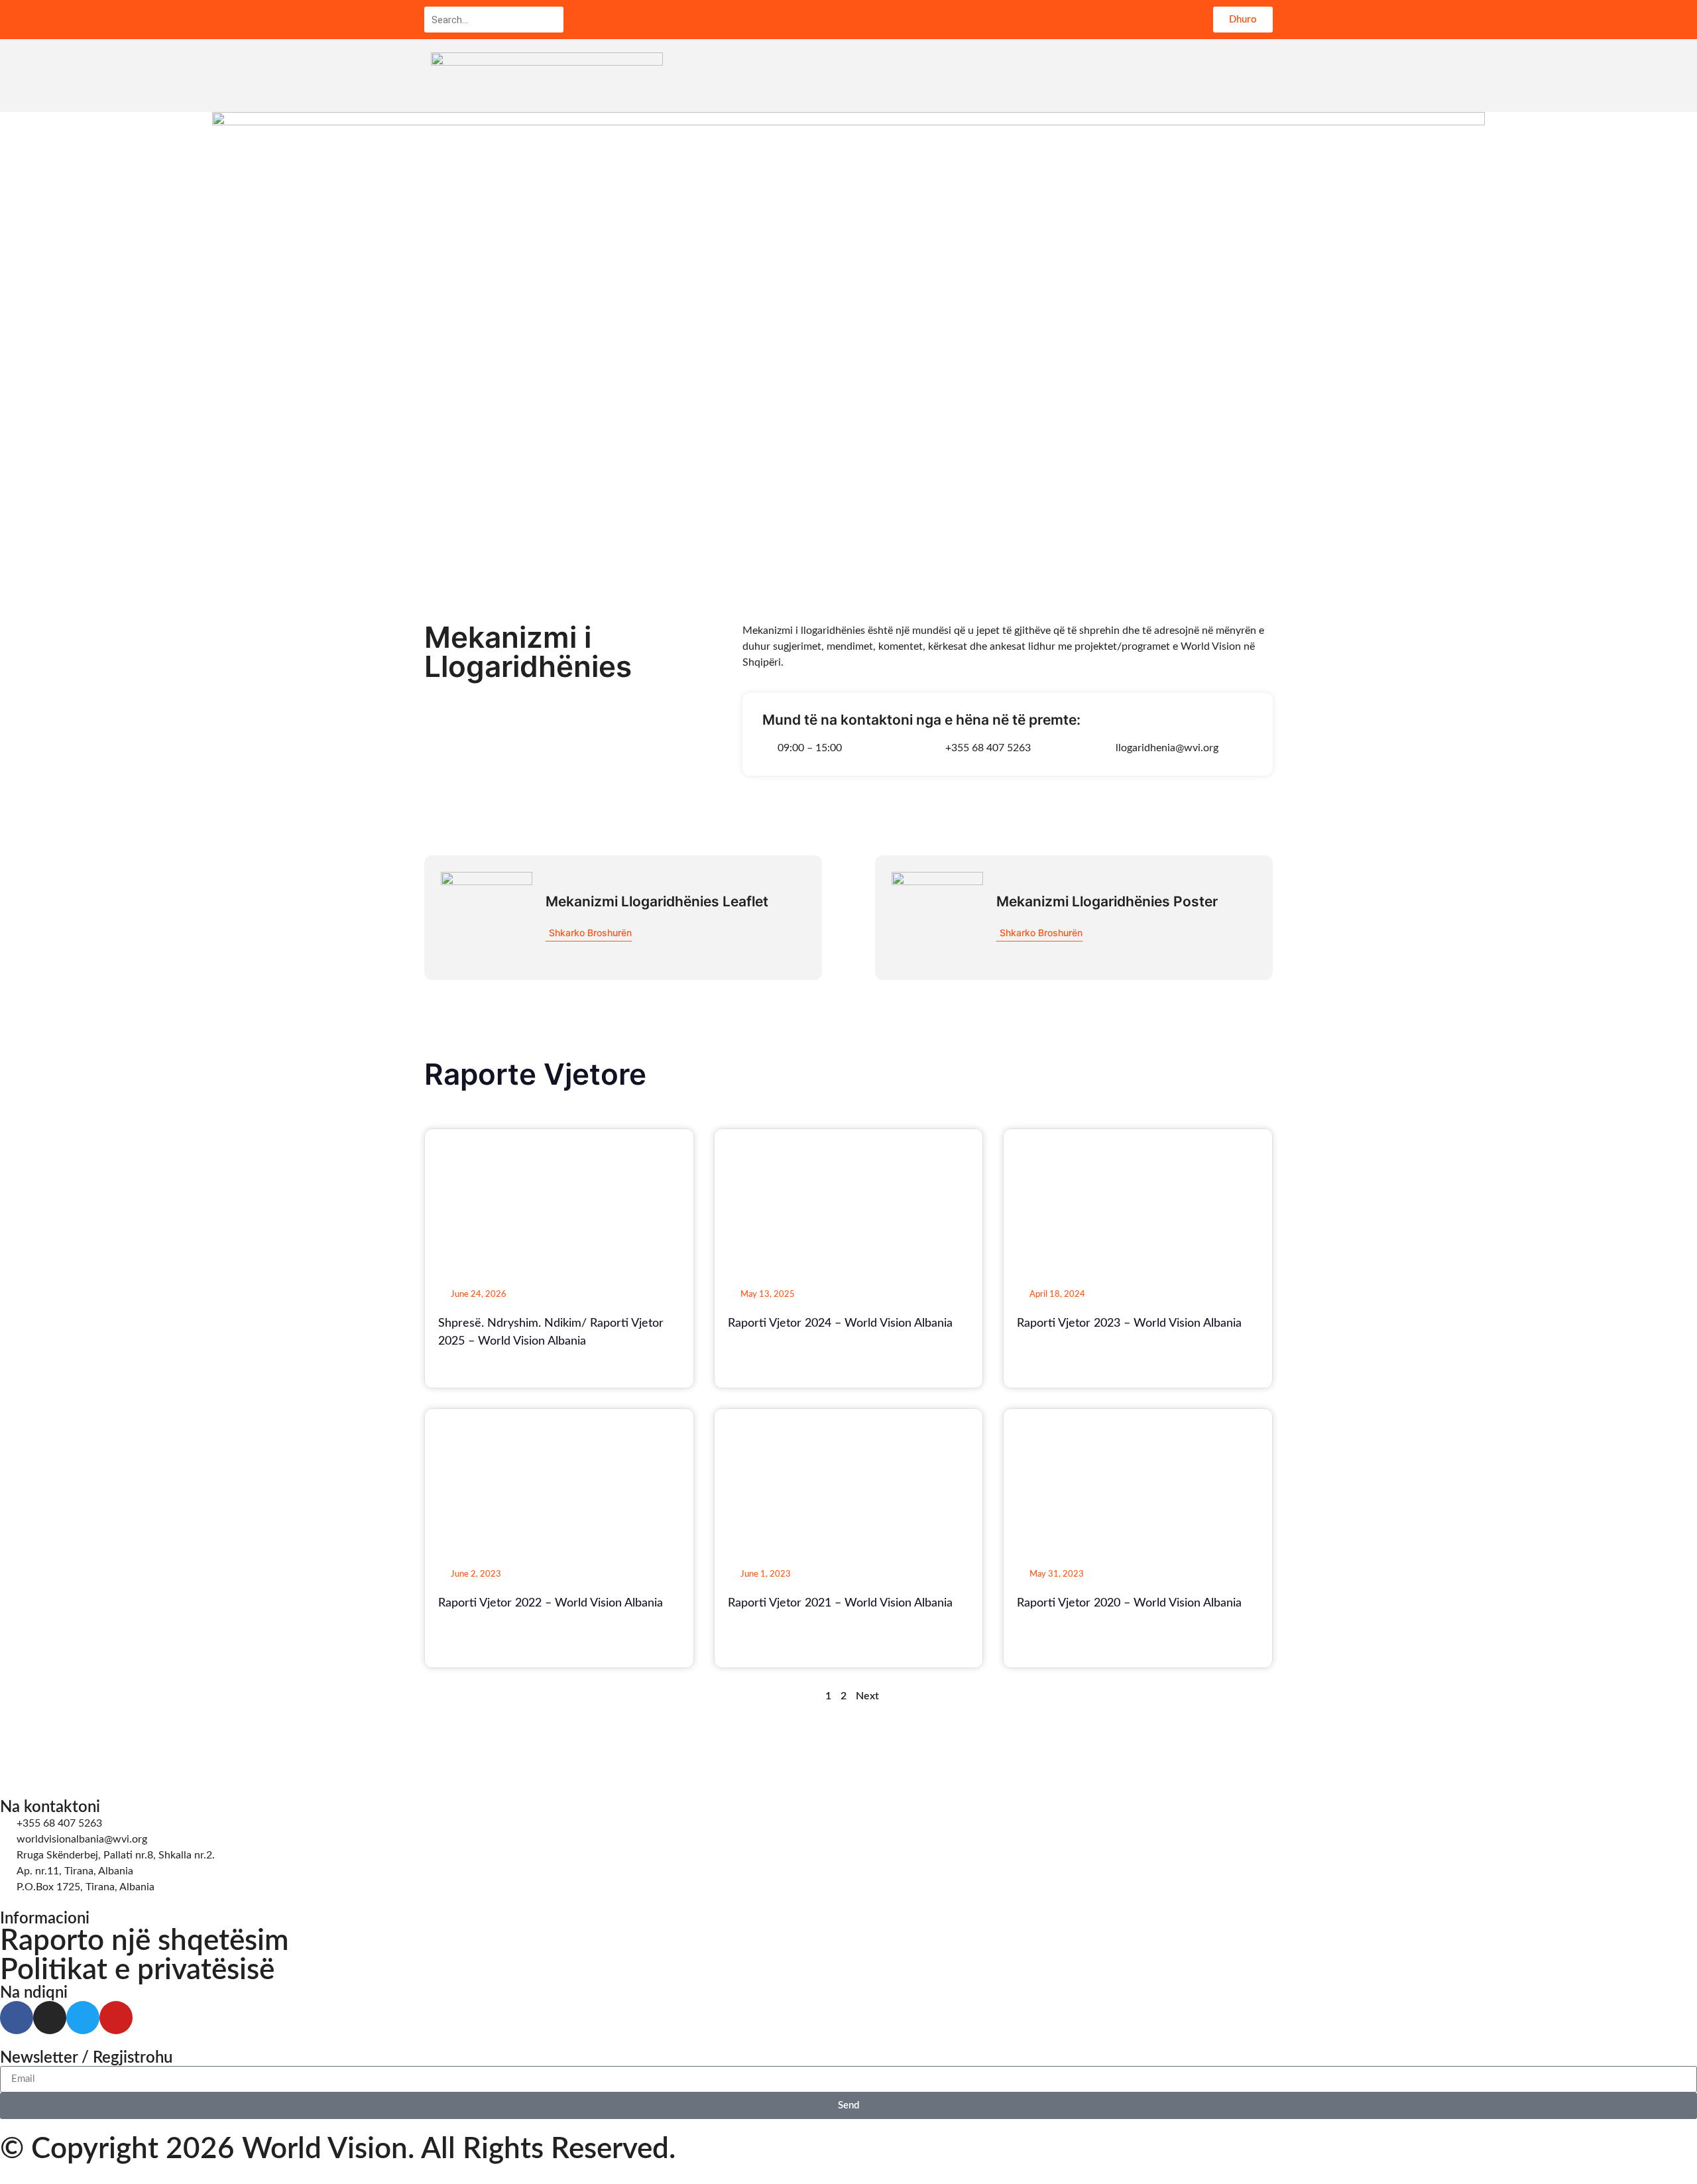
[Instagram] (50, 2018)
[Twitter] (83, 2018)
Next (867, 1696)
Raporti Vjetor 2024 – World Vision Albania (840, 1323)
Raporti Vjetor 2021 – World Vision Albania (840, 1603)
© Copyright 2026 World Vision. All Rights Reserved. (338, 2150)
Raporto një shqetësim (145, 1941)
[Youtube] (116, 2018)
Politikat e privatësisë (137, 1971)
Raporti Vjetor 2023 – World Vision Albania (1129, 1323)
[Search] (553, 20)
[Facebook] (17, 2018)
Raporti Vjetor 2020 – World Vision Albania (1129, 1603)
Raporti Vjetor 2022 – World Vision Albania (551, 1603)
